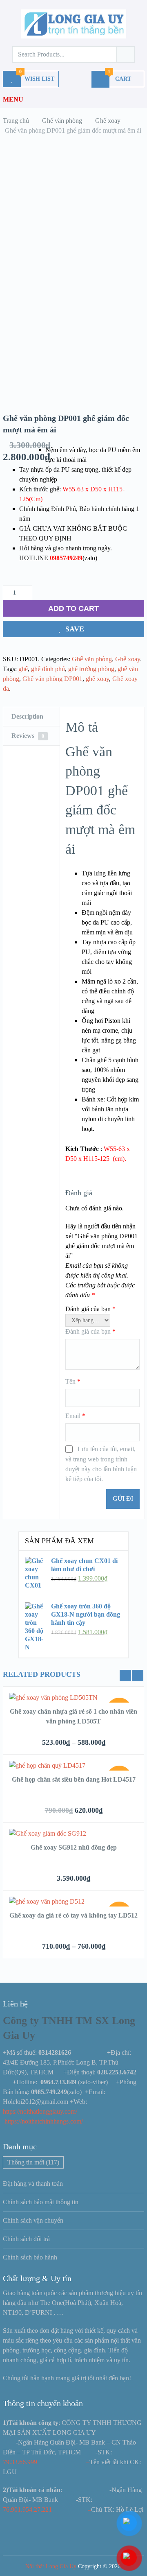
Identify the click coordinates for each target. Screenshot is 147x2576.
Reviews (28, 736)
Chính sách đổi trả (26, 2239)
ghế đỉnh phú (48, 669)
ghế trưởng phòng (91, 669)
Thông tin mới (33, 2162)
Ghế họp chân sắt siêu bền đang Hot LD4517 (74, 1779)
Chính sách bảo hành (30, 2257)
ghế (23, 669)
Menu (13, 99)
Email (75, 1416)
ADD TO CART (73, 608)
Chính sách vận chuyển (33, 2220)
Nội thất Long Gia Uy (51, 2566)
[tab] (31, 717)
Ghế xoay (128, 659)
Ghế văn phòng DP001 (52, 679)
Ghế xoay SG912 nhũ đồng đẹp (74, 1847)
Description (27, 716)
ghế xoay (97, 679)
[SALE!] (53, 1697)
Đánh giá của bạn (90, 1309)
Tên (73, 1381)
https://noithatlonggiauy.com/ (41, 2111)
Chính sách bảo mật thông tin (41, 2202)
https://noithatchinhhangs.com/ (44, 2121)
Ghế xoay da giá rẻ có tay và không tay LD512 (73, 1915)
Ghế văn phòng (92, 659)
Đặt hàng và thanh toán (33, 2184)
